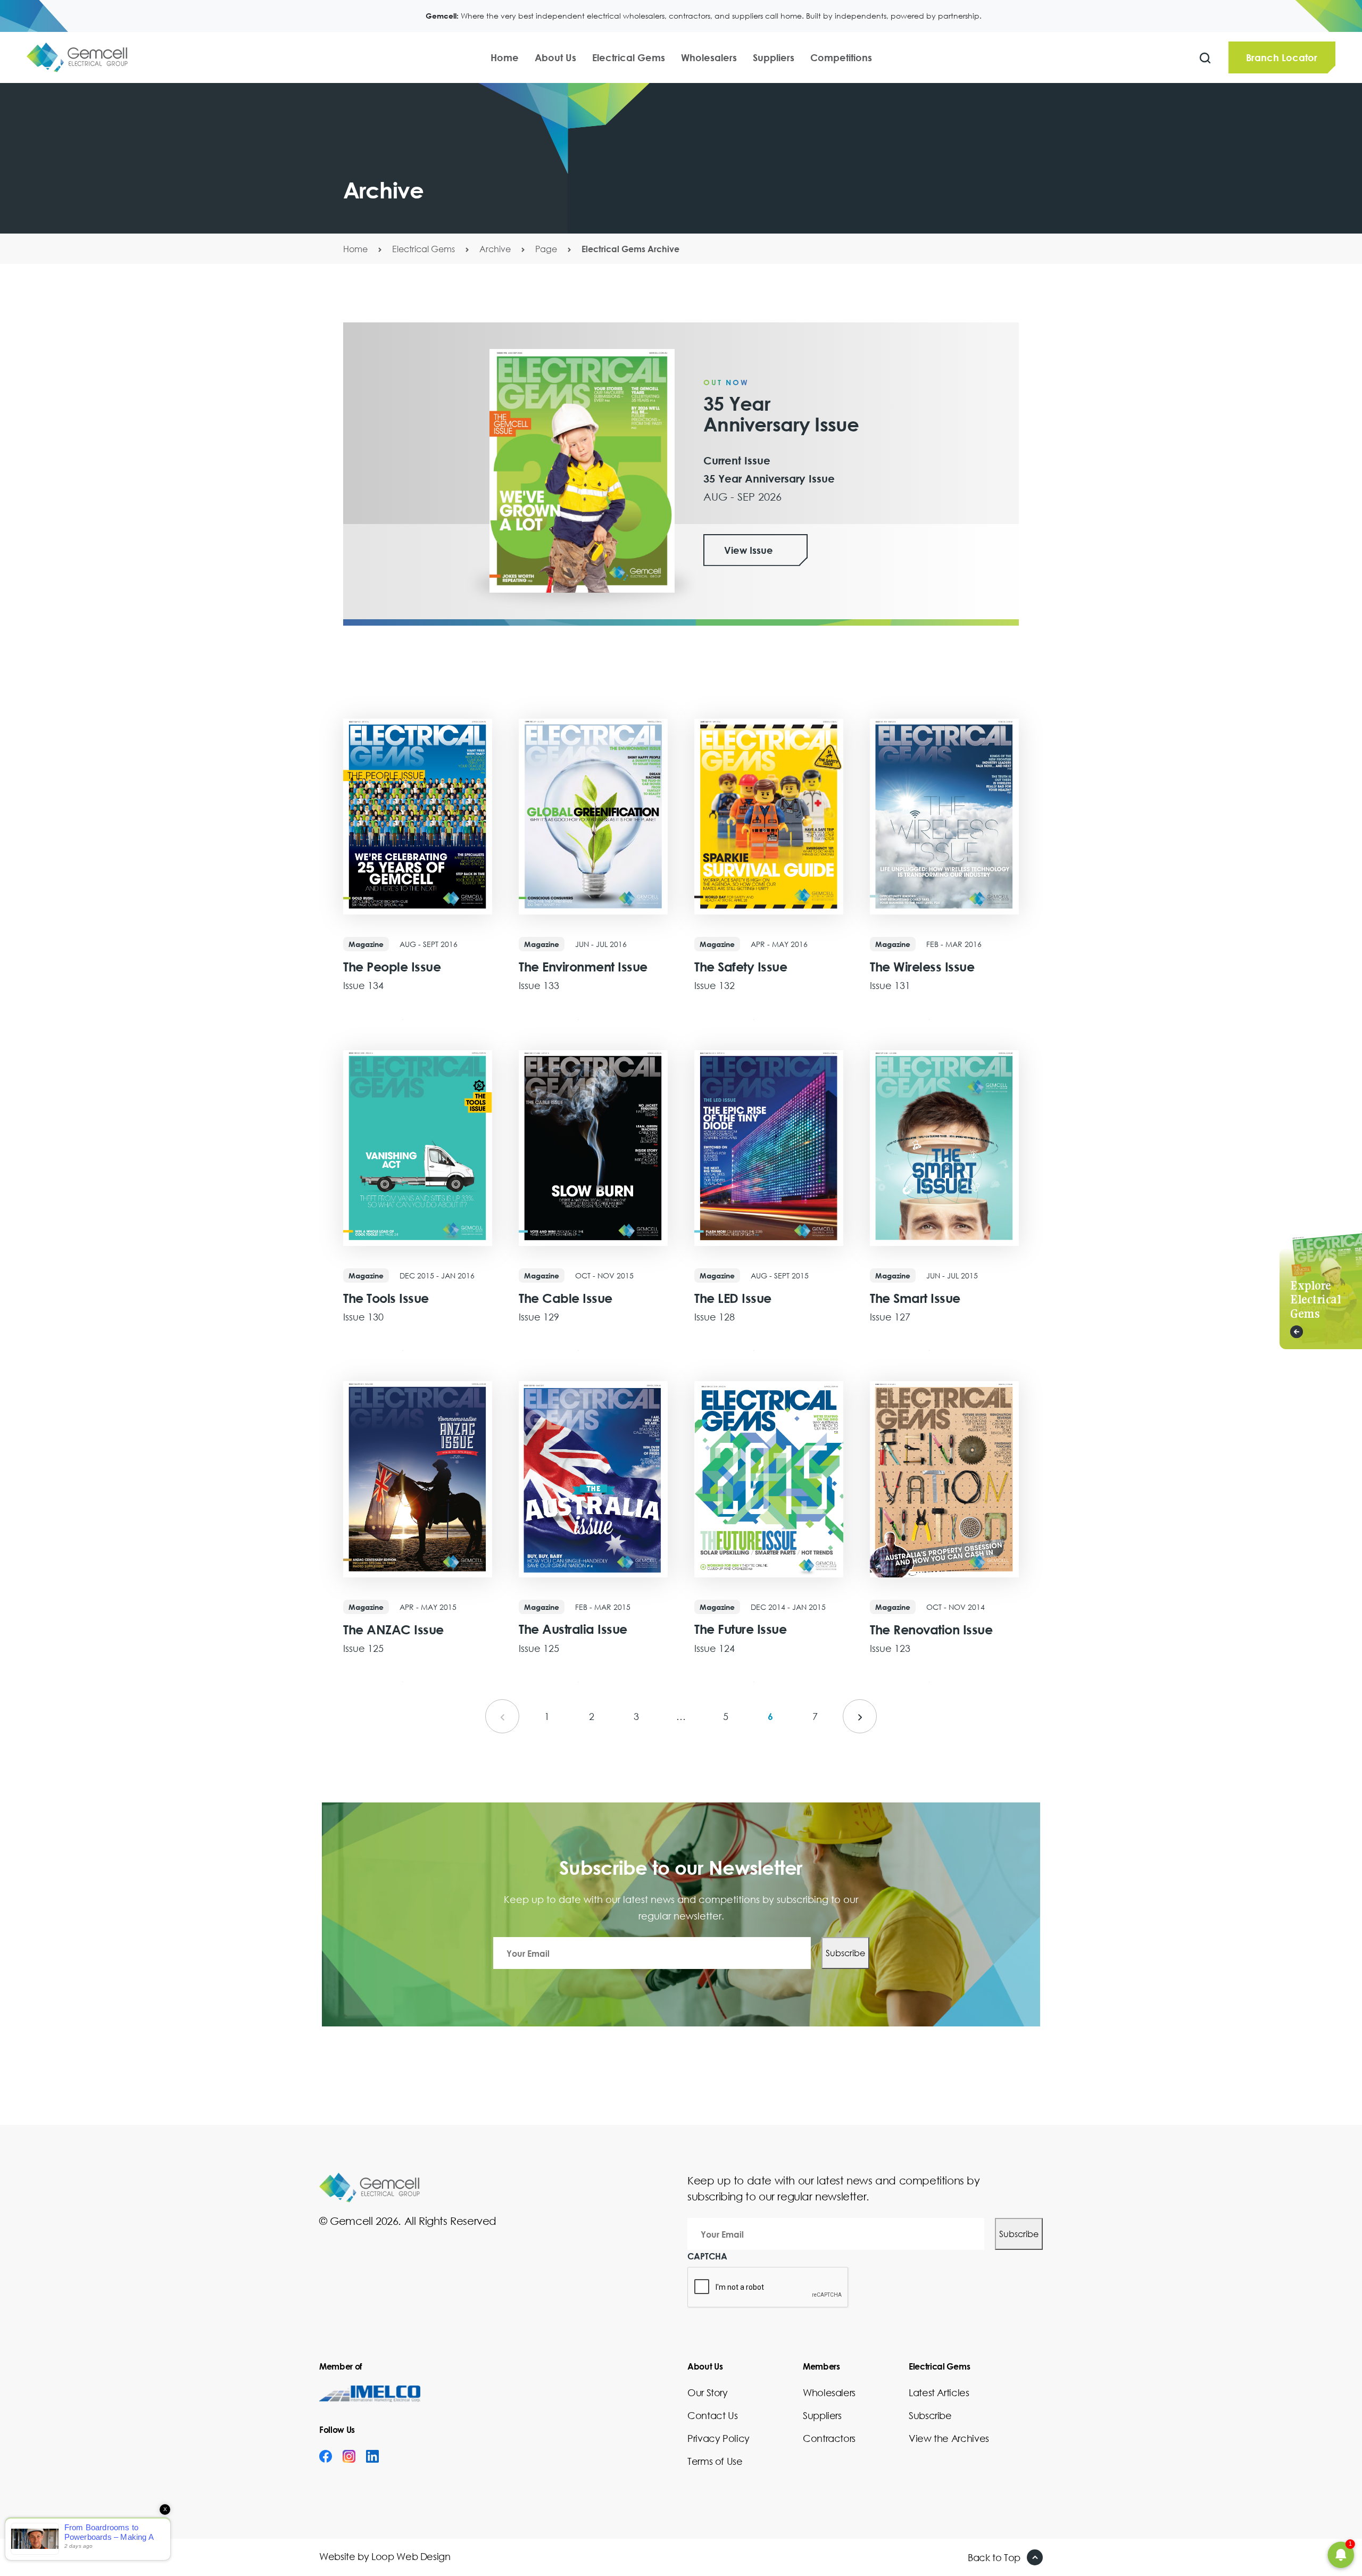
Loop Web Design (411, 2556)
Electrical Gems (629, 57)
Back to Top (994, 2557)
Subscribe (845, 1953)
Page (546, 249)
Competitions (841, 57)
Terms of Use (715, 2461)
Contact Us (712, 2415)
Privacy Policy (719, 2438)
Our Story (708, 2392)
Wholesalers (709, 57)
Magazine (366, 944)
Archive (495, 249)
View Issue (749, 550)
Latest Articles (939, 2392)
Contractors (829, 2438)
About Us (555, 57)
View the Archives (949, 2438)
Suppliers (774, 57)
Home (505, 57)
